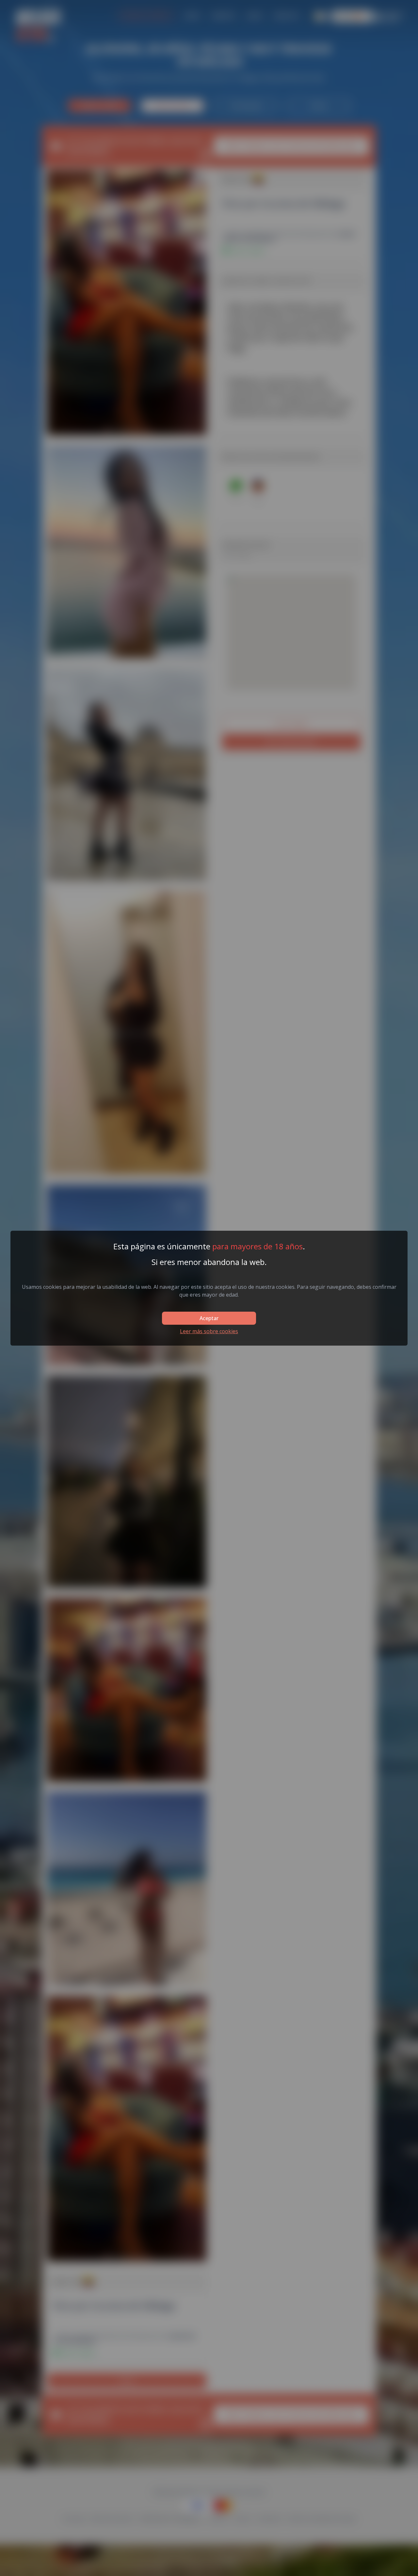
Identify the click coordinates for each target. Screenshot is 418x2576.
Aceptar (209, 1318)
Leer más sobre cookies (209, 1331)
